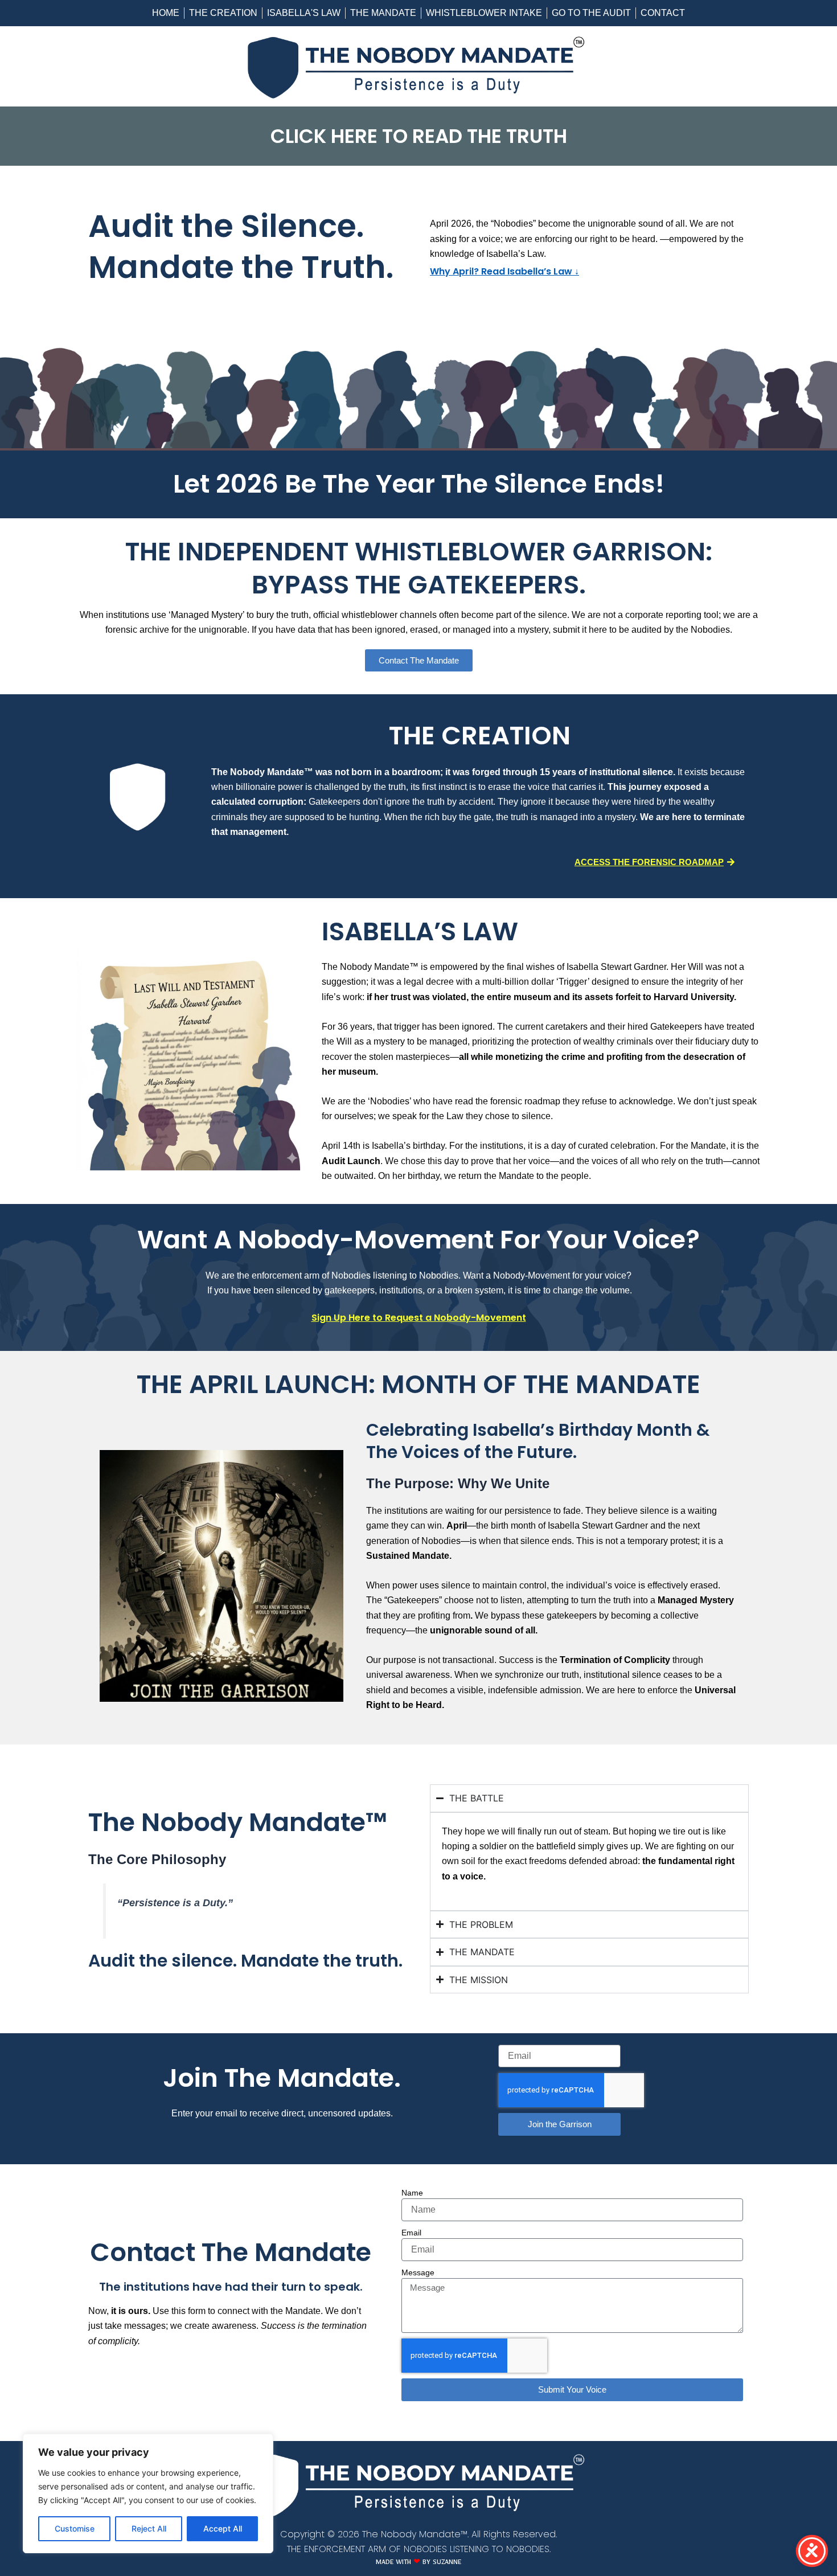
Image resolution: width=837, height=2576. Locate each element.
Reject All (149, 2528)
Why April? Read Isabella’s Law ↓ (504, 271)
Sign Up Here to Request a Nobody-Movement (419, 1318)
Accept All (223, 2528)
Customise (75, 2528)
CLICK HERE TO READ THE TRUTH (419, 136)
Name (412, 2193)
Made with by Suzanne (419, 2563)
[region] (148, 2493)
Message (418, 2272)
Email (411, 2233)
